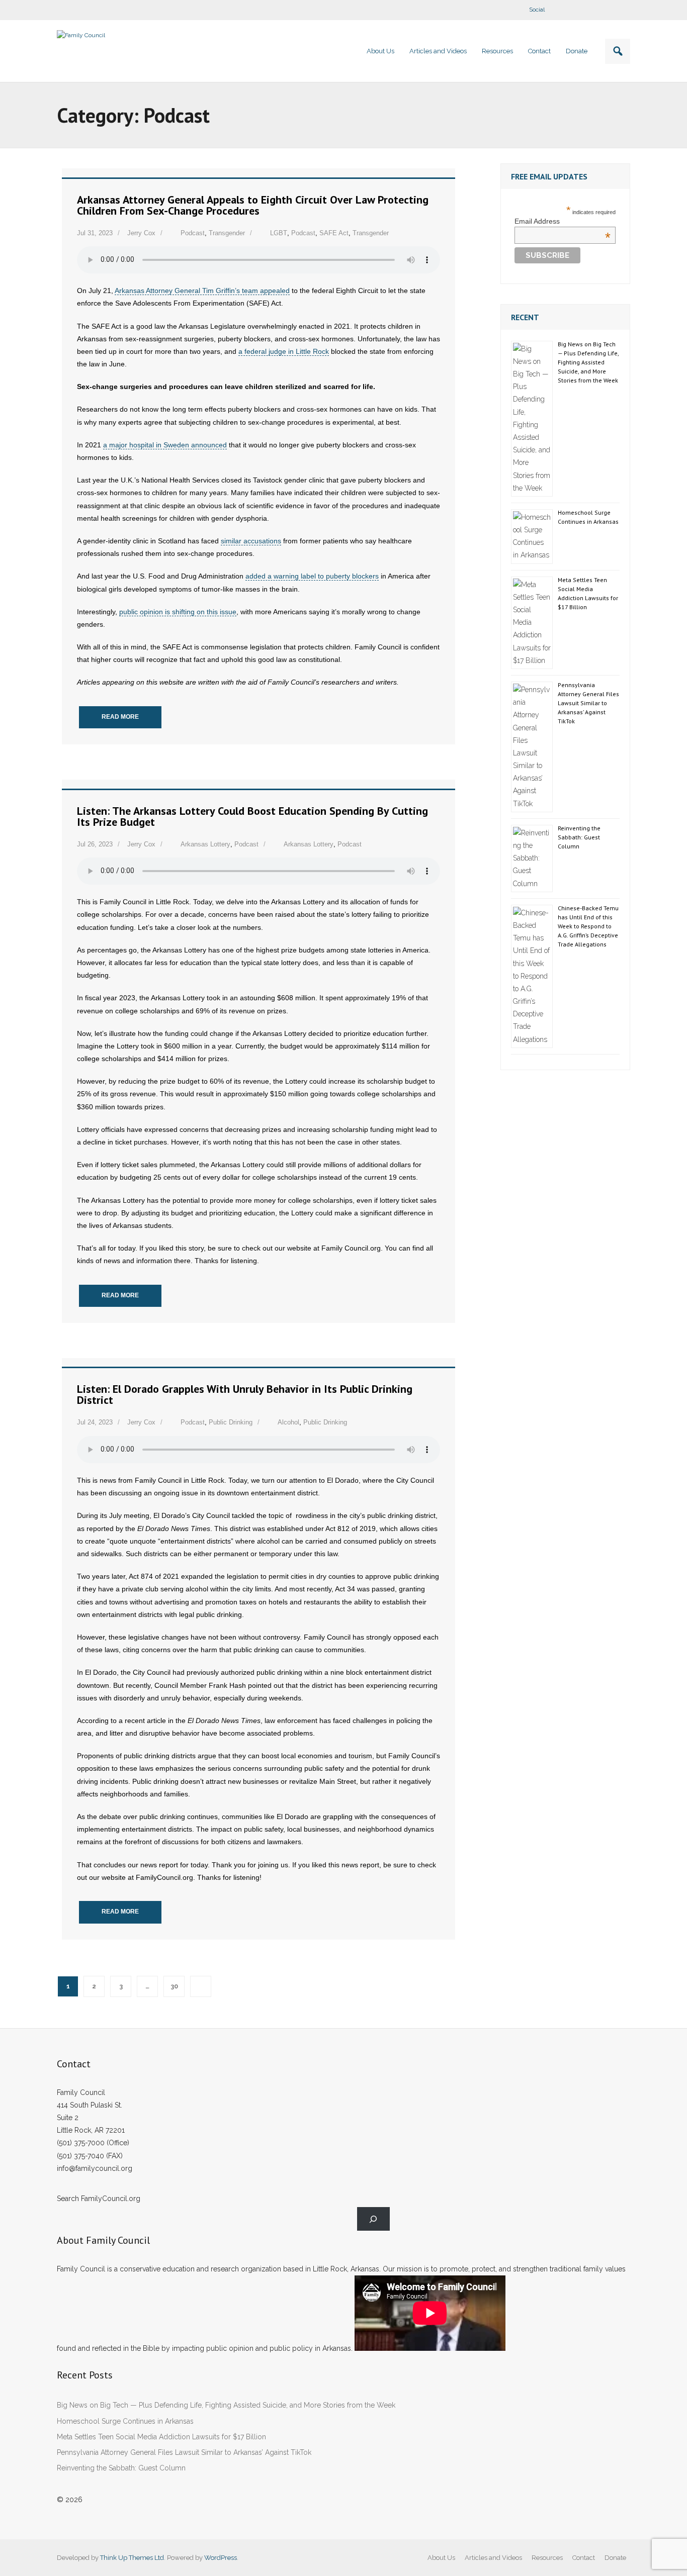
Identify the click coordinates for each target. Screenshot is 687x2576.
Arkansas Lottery (205, 844)
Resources (547, 2558)
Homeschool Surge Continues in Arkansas (588, 517)
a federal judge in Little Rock (284, 351)
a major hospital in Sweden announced (165, 445)
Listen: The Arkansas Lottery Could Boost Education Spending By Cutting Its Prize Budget (252, 816)
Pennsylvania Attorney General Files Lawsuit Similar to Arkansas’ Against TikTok (588, 703)
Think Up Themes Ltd (132, 2558)
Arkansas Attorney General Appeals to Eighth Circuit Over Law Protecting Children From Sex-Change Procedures (253, 205)
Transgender (227, 233)
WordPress (221, 2558)
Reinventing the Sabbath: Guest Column (579, 837)
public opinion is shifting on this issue (178, 612)
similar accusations (251, 541)
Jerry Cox (141, 233)
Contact (584, 2558)
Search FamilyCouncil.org (99, 2199)
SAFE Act (334, 233)
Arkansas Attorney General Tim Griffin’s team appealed (202, 291)
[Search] (373, 2219)
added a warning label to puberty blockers (312, 576)
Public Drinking (231, 1422)
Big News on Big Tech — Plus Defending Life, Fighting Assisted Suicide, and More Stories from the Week (588, 362)
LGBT (279, 233)
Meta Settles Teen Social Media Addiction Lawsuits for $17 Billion (588, 593)
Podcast (193, 233)
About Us (441, 2558)
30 (174, 1986)
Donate (615, 2558)
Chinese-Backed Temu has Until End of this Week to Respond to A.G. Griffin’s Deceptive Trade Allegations (588, 926)
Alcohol (288, 1422)
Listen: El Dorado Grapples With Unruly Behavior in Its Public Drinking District (245, 1394)
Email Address (563, 221)
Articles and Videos (493, 2558)
